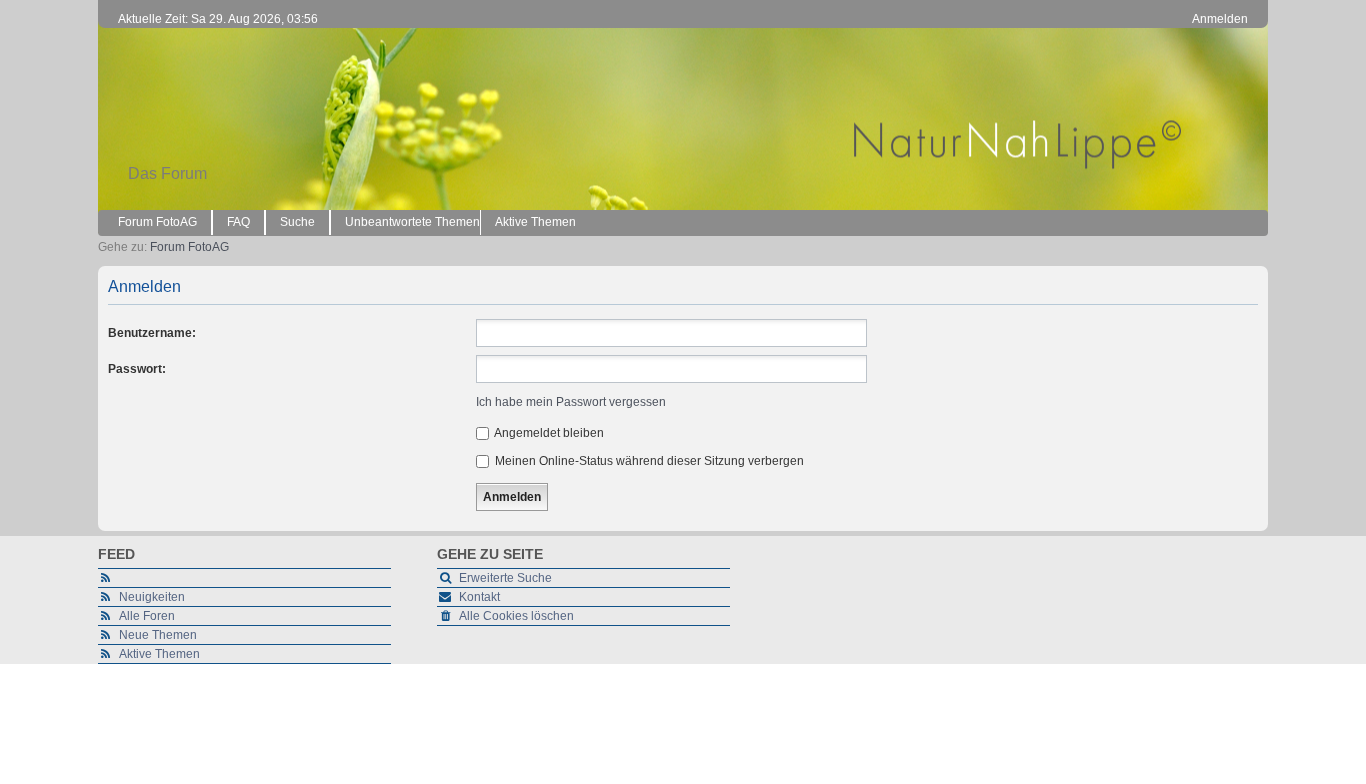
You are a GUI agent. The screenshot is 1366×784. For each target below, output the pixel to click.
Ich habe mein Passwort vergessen (571, 402)
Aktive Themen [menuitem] (535, 222)
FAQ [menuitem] (238, 222)
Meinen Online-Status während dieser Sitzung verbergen (648, 461)
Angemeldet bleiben (548, 433)
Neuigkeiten (152, 597)
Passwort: (137, 369)
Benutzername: (152, 333)
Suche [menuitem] (297, 222)
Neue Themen (158, 635)
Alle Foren (147, 616)
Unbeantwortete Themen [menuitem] (412, 222)
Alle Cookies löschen (516, 616)
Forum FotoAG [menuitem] (157, 222)
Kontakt (479, 597)
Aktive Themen (159, 654)
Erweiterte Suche (505, 578)
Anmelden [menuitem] (1220, 19)
